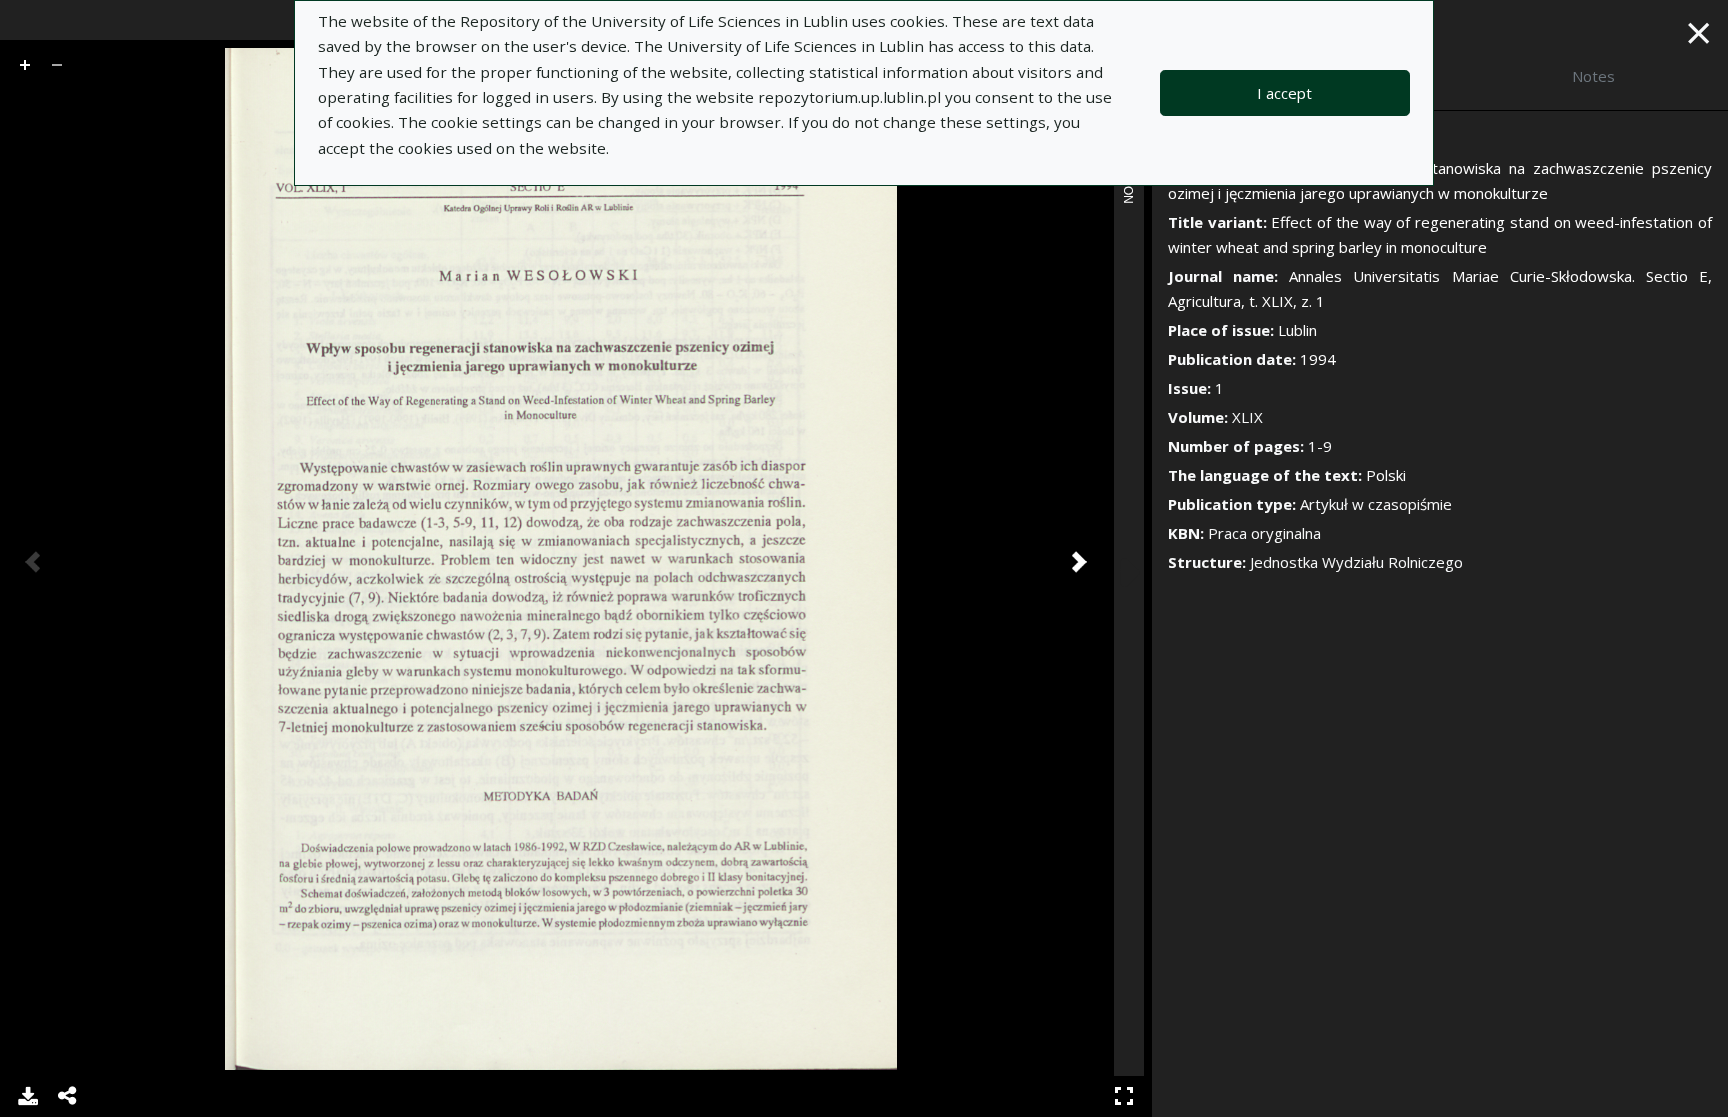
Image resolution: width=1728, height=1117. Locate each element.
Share (68, 1096)
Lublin (1297, 330)
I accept (1284, 93)
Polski (1386, 475)
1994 (1318, 359)
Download (28, 1096)
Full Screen (1124, 1096)
